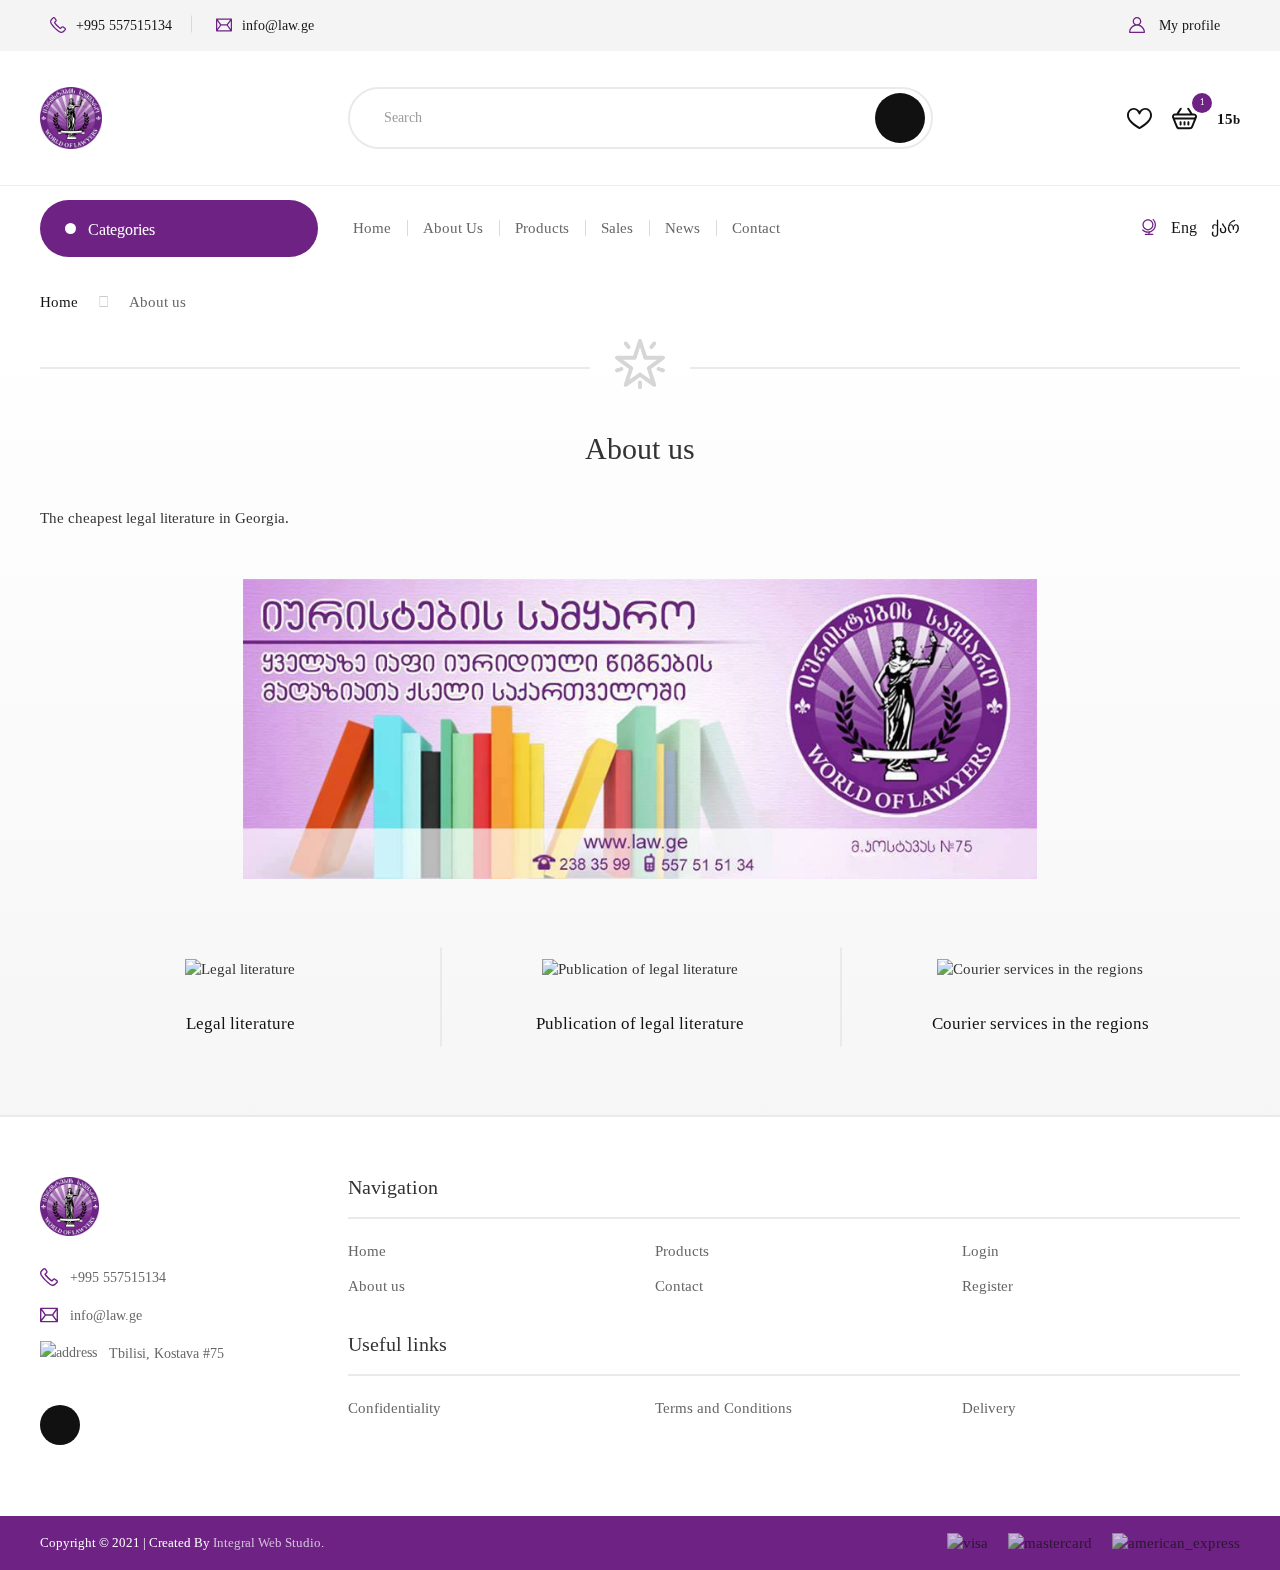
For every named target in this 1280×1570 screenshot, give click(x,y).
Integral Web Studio (267, 1542)
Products (542, 228)
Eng (1184, 227)
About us (453, 228)
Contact (756, 228)
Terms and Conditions (723, 1408)
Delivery (989, 1408)
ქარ (1225, 227)
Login (980, 1251)
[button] (1184, 25)
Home (372, 228)
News (682, 228)
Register (987, 1286)
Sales (617, 228)
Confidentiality (394, 1408)
